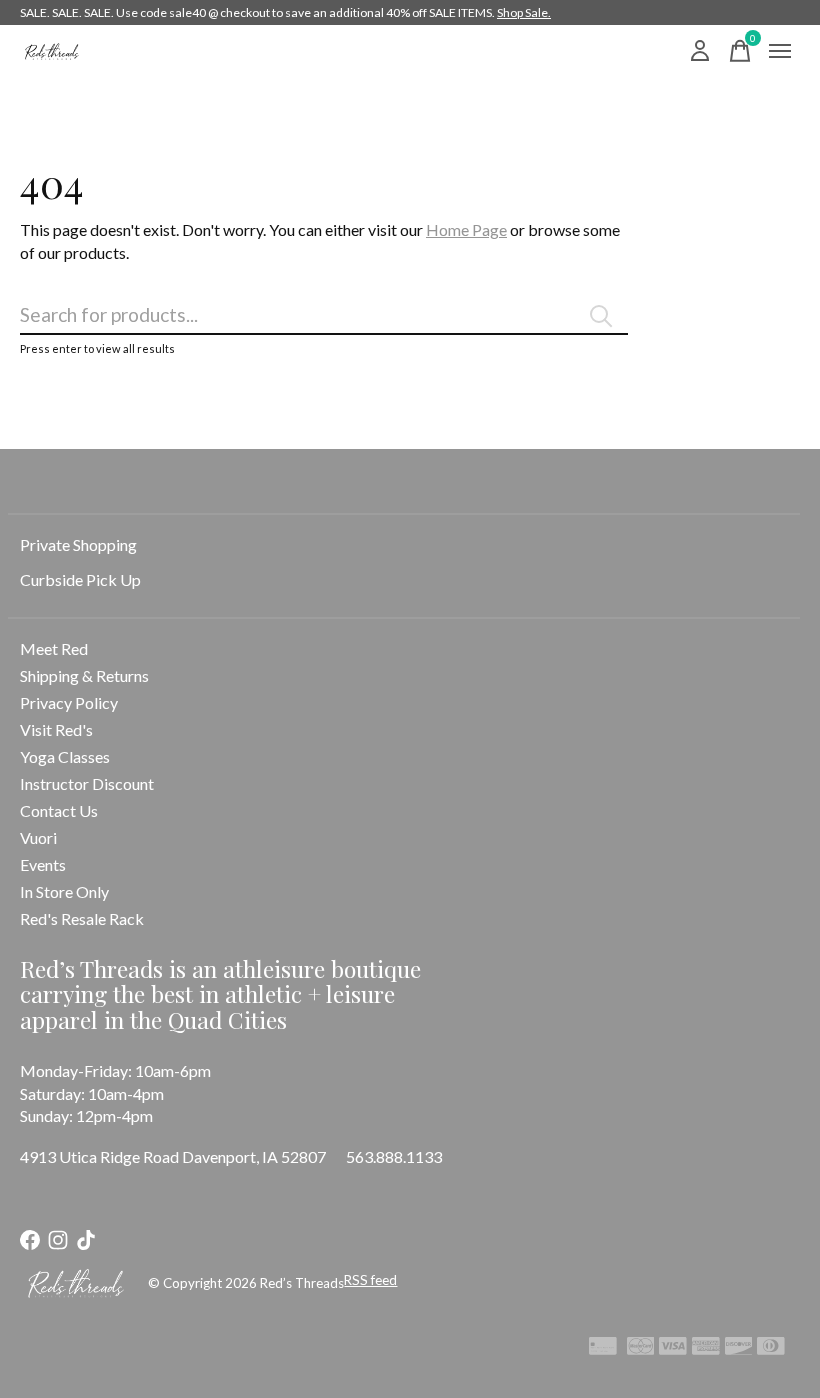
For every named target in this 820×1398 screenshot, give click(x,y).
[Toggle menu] (780, 51)
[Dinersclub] (771, 1349)
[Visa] (673, 1349)
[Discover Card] (739, 1349)
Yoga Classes (65, 756)
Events (43, 864)
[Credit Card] (603, 1349)
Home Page (466, 229)
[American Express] (706, 1349)
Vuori (38, 837)
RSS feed (370, 1280)
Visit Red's (56, 729)
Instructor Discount (87, 783)
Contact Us (59, 810)
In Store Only (64, 891)
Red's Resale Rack (82, 918)
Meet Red (54, 648)
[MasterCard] (641, 1349)
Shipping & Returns (84, 675)
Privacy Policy (69, 702)
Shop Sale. (524, 12)
